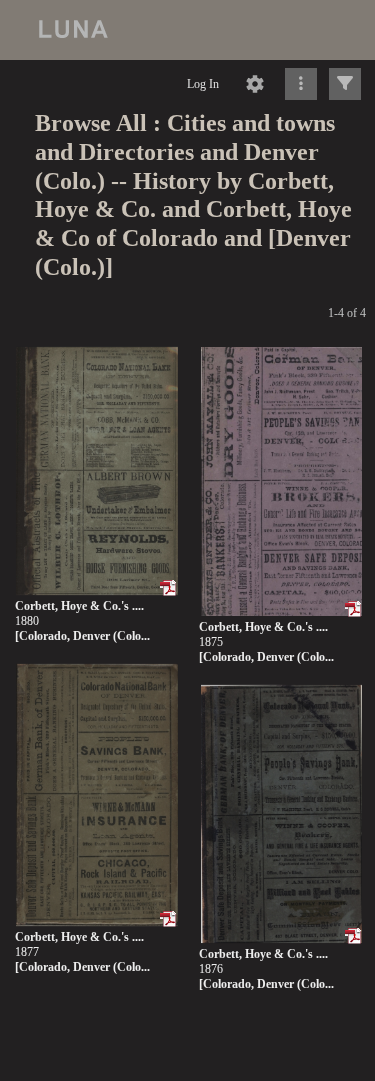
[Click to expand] (345, 84)
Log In (203, 84)
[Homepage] (187, 30)
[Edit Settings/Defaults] (255, 84)
